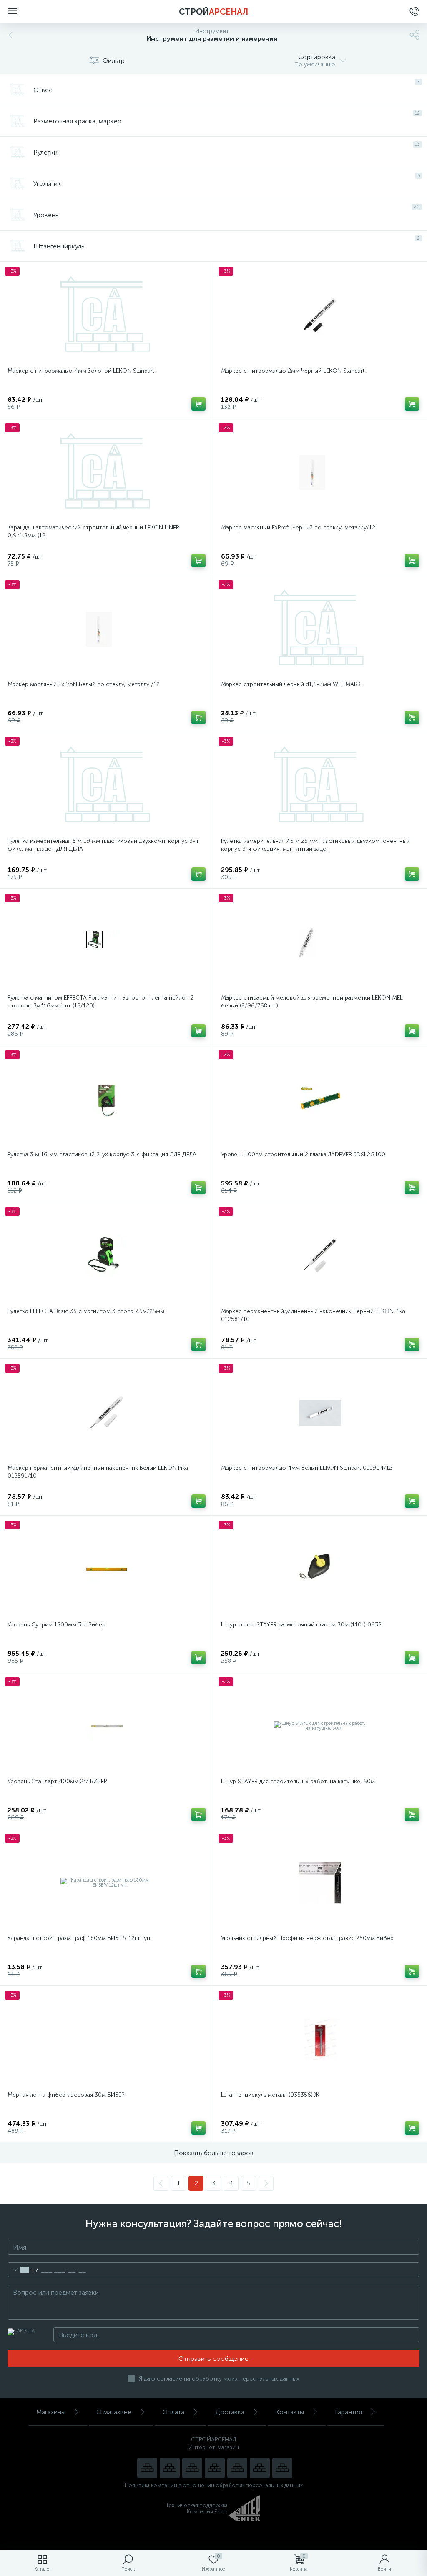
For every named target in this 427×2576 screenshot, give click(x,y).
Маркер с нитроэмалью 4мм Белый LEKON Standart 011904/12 (307, 1468)
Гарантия (348, 2412)
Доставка (230, 2412)
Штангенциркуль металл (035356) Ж (270, 2095)
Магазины (51, 2412)
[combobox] (23, 2270)
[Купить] (198, 404)
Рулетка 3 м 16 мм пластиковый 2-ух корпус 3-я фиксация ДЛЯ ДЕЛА (102, 1154)
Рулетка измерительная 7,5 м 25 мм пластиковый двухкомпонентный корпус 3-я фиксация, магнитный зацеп (315, 845)
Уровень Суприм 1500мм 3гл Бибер (57, 1625)
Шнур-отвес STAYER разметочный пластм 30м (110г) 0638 (301, 1625)
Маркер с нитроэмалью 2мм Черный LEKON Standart (293, 371)
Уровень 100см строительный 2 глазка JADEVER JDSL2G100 (303, 1154)
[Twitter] (237, 2468)
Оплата (173, 2412)
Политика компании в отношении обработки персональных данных (214, 2485)
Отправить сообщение (213, 2359)
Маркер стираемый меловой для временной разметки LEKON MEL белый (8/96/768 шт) (312, 1002)
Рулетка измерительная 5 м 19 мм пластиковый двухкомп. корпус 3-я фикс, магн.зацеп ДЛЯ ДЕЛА (103, 845)
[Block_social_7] (147, 2468)
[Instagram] (192, 2468)
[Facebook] (260, 2468)
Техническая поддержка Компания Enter (197, 2508)
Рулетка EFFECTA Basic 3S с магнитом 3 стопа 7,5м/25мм (86, 1311)
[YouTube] (170, 2468)
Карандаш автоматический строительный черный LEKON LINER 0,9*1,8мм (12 (93, 531)
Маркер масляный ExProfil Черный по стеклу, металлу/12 (298, 527)
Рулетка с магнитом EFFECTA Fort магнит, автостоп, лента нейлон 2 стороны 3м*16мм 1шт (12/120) (101, 1002)
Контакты (290, 2412)
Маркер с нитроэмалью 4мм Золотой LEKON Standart (81, 371)
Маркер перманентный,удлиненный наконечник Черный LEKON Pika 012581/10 (313, 1315)
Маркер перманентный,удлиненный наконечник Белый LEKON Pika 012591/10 (98, 1472)
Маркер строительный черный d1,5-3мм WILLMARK (291, 684)
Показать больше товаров (214, 2153)
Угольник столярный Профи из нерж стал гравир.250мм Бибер (307, 1938)
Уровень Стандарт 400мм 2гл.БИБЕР (57, 1781)
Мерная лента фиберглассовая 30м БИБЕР (66, 2095)
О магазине (114, 2412)
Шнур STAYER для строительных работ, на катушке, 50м (298, 1781)
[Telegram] (215, 2468)
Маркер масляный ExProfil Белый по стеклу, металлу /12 (84, 684)
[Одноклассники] (282, 2468)
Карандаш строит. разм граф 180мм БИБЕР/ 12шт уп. (79, 1938)
